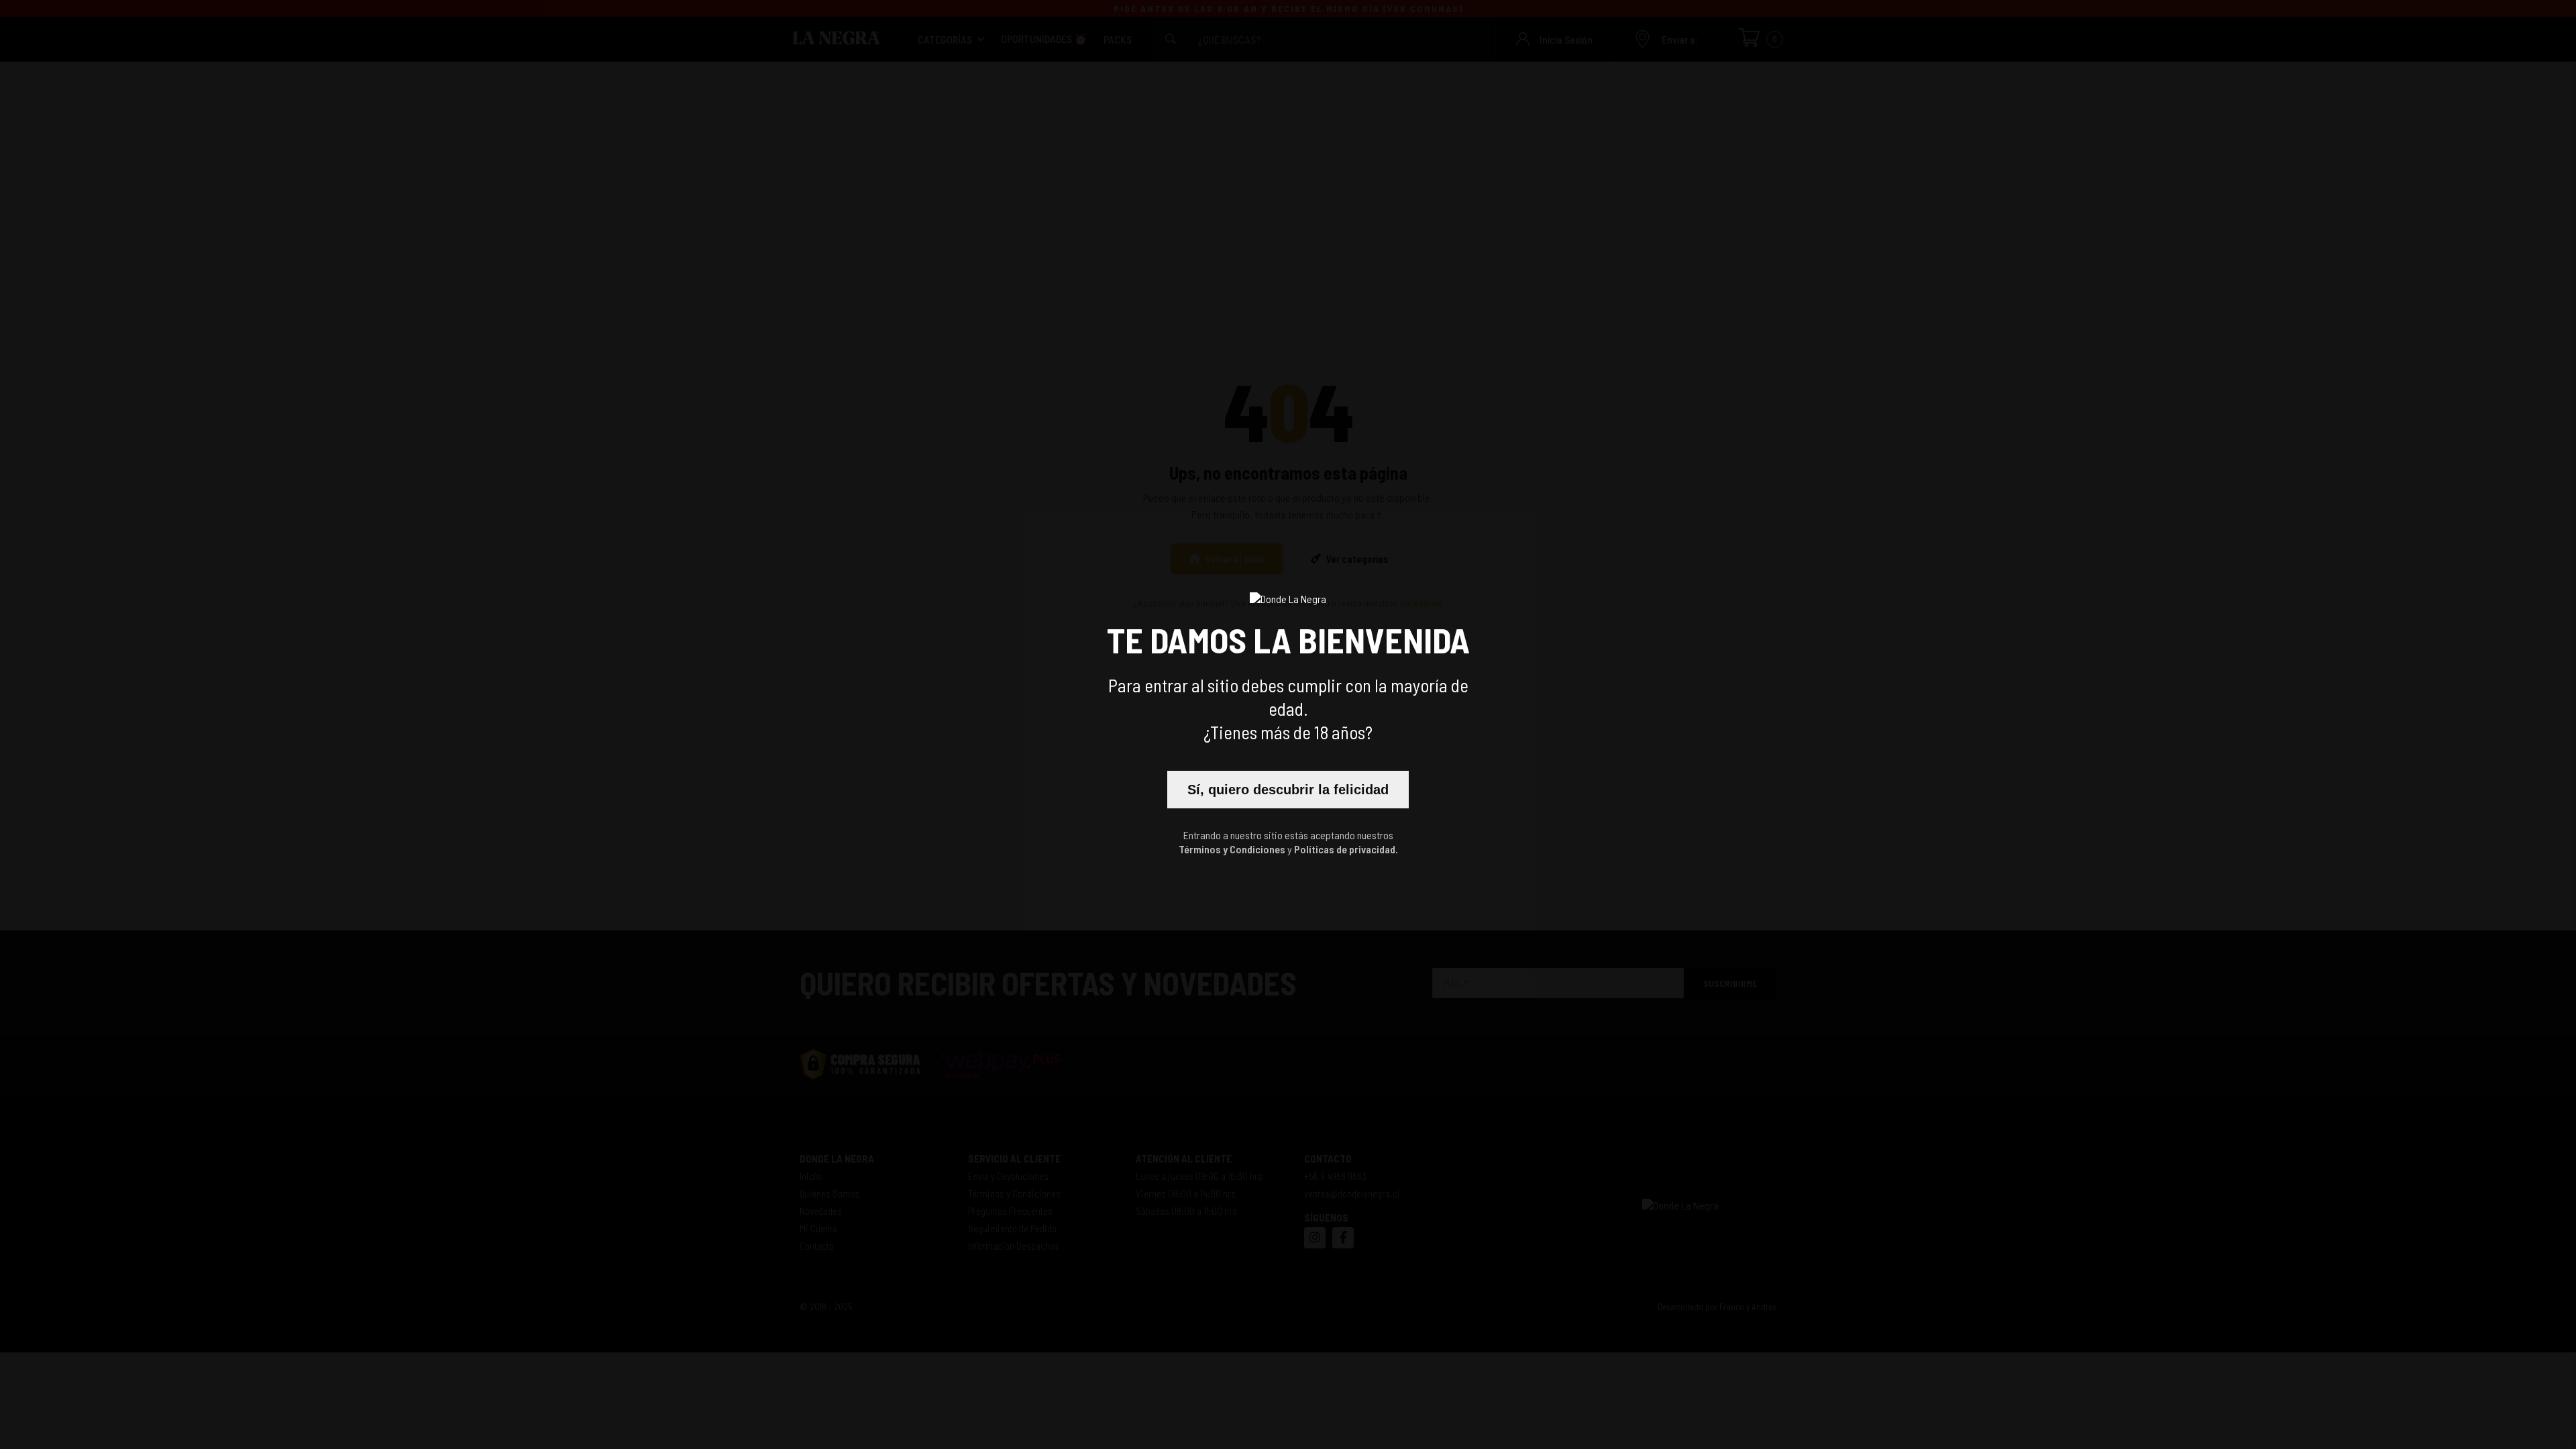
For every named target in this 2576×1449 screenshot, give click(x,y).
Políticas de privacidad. (1346, 849)
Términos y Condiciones (1232, 849)
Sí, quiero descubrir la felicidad (1288, 790)
